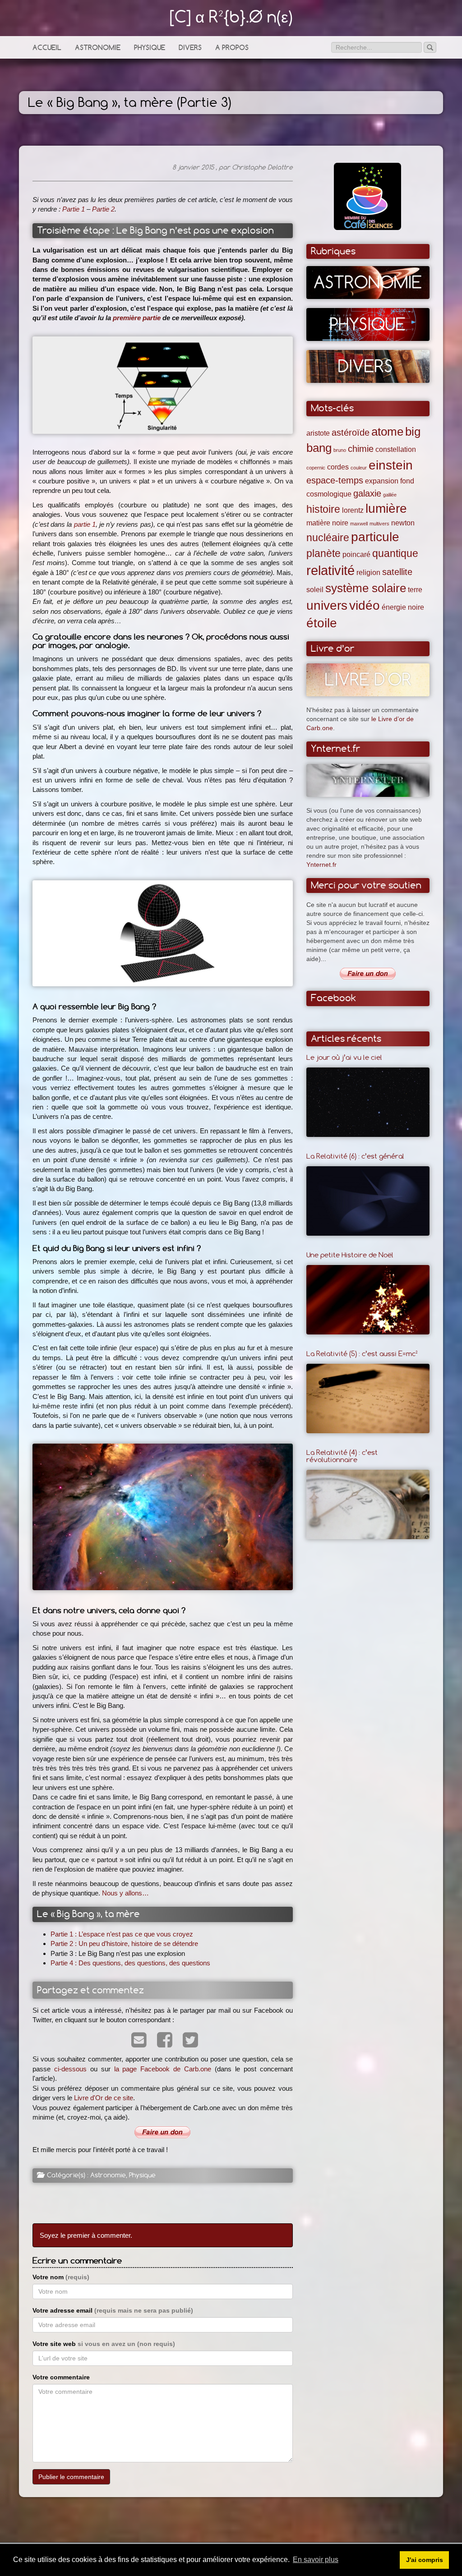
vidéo (365, 605)
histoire (323, 509)
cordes (338, 467)
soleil (315, 589)
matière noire (327, 523)
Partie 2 (103, 209)
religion (368, 572)
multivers (379, 524)
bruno (340, 450)
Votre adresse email (113, 2310)
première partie (137, 318)
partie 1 (85, 524)
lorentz (353, 510)
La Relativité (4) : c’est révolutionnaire (342, 1456)
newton (403, 523)
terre (415, 589)
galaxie (367, 493)
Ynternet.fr (321, 865)
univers (327, 605)
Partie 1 (74, 209)
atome (387, 432)
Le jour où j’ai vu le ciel (344, 1057)
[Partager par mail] (137, 2041)
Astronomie (98, 48)
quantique (395, 553)
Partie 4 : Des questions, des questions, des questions (130, 1963)
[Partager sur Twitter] (188, 2041)
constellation (396, 449)
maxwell (359, 524)
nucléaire (328, 538)
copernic (316, 468)
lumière (386, 508)
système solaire (366, 588)
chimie (361, 449)
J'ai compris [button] (425, 2560)
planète (323, 553)
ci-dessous (70, 2069)
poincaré (356, 554)
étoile (322, 623)
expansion (382, 481)
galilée (390, 495)
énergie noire (403, 607)
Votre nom (61, 2277)
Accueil (47, 48)
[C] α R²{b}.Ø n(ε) (231, 16)
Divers (190, 48)
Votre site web (104, 2344)
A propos (232, 48)
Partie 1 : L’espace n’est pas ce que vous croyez (122, 1934)
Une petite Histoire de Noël (350, 1255)
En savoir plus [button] (316, 2560)
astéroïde (351, 432)
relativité (330, 570)
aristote (318, 433)
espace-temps (335, 480)
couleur (359, 468)
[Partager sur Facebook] (163, 2041)
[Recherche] (430, 47)
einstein (391, 465)
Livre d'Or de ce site (104, 2098)
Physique (150, 48)
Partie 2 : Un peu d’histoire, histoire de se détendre (124, 1943)
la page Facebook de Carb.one (163, 2069)
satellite (397, 572)
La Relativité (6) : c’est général (355, 1156)
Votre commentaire (61, 2377)
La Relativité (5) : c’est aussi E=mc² (362, 1353)
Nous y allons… (125, 1893)
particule (375, 537)
